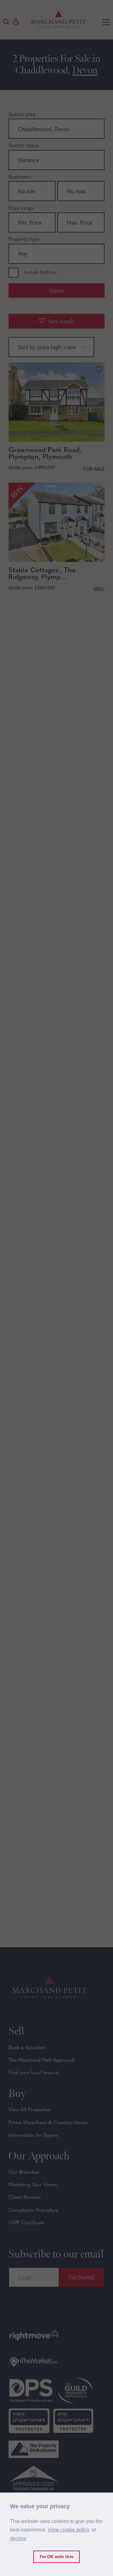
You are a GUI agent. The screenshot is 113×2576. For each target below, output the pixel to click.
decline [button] (18, 2539)
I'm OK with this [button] (57, 2557)
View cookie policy (69, 2530)
